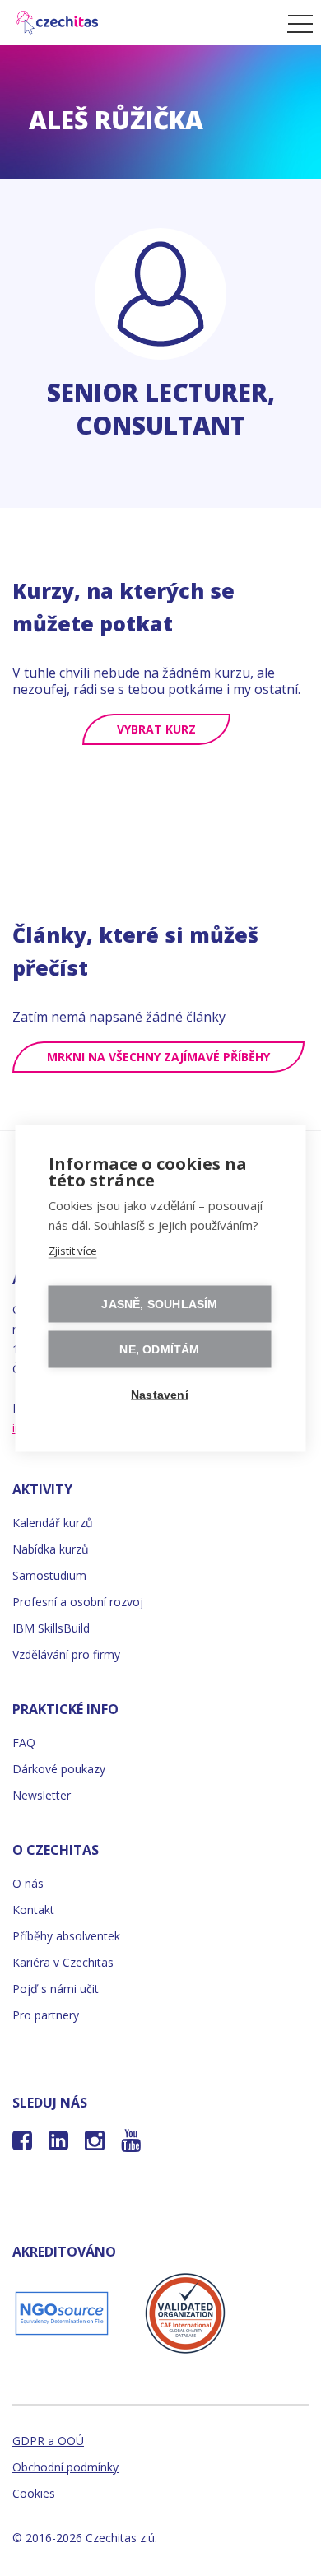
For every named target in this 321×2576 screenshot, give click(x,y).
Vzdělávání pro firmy (66, 1654)
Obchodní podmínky (65, 2467)
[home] (140, 23)
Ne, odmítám (159, 1349)
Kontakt (33, 1910)
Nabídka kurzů (51, 1549)
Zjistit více (73, 1250)
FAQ (24, 1742)
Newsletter (42, 1795)
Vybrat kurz (156, 729)
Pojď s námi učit (56, 1989)
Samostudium (49, 1575)
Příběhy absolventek (66, 1936)
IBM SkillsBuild (51, 1628)
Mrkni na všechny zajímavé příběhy (158, 1057)
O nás (28, 1883)
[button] (296, 23)
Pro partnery (46, 2015)
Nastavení (160, 1394)
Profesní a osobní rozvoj (78, 1602)
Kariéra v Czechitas (63, 1962)
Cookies (34, 2493)
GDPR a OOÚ (48, 2441)
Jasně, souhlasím (159, 1304)
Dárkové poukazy (59, 1769)
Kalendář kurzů (53, 1523)
